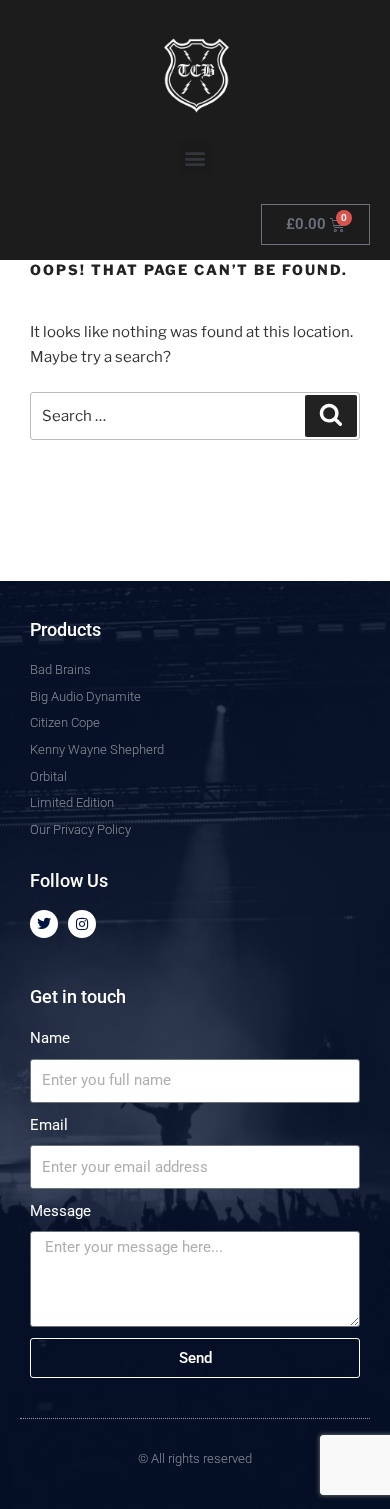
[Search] (331, 416)
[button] (195, 157)
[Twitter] (44, 924)
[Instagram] (82, 924)
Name (50, 1038)
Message (60, 1211)
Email (49, 1125)
